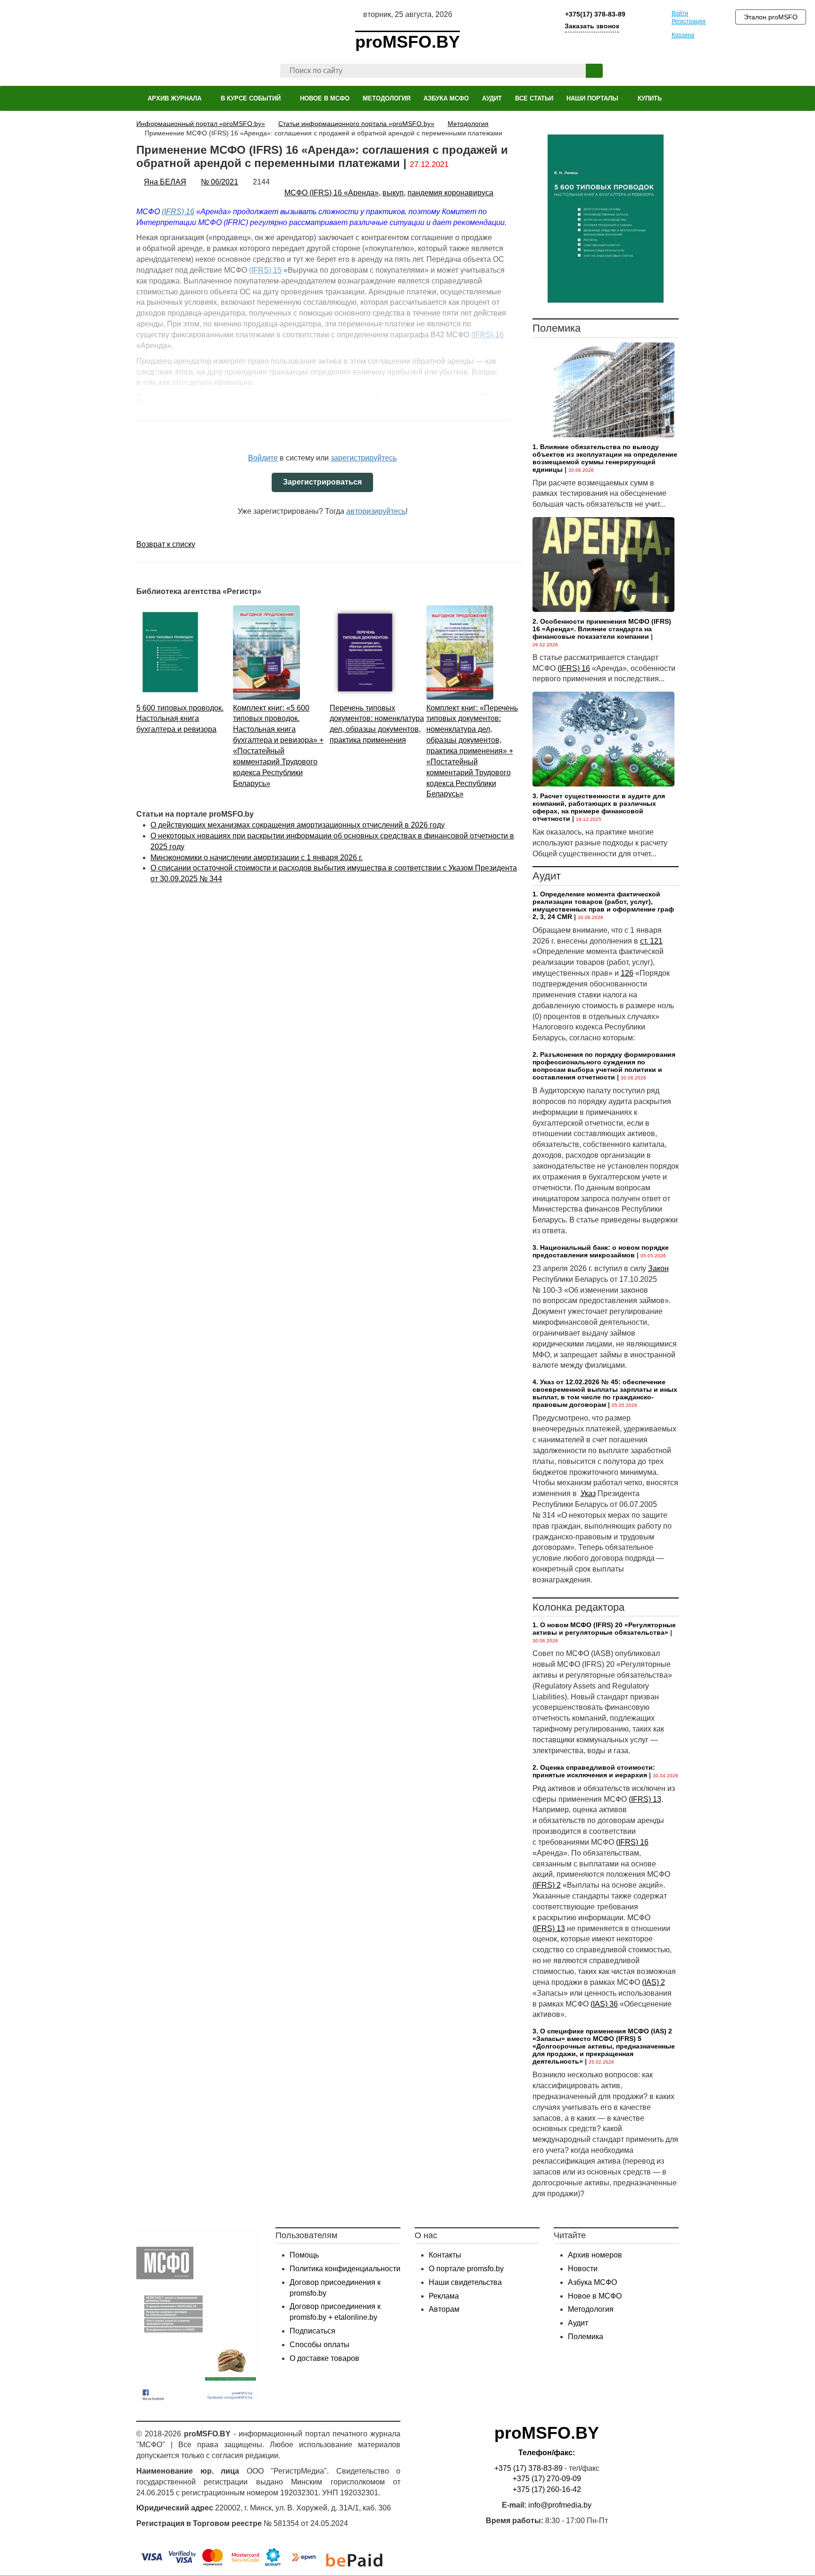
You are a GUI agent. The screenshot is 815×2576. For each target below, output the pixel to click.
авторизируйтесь (376, 511)
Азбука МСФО (592, 2282)
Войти (680, 13)
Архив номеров (595, 2255)
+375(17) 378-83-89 (594, 14)
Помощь (304, 2255)
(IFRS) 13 (645, 1799)
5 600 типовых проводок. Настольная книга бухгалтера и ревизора (180, 719)
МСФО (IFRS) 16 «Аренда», (333, 193)
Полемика (586, 2337)
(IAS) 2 (653, 1982)
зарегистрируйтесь (364, 458)
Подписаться (312, 2331)
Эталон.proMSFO (771, 17)
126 (627, 973)
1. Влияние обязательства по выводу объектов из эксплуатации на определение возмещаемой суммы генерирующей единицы (605, 458)
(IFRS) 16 (178, 212)
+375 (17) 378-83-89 (528, 2468)
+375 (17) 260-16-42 (547, 2489)
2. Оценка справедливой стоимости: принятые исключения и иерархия (594, 1771)
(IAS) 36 (604, 2004)
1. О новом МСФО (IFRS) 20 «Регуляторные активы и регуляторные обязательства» (604, 1629)
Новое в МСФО (595, 2296)
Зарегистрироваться (322, 482)
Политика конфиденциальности (345, 2269)
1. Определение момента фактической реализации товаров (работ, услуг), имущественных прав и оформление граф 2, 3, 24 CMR (603, 905)
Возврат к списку (166, 544)
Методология (591, 2309)
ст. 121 (651, 941)
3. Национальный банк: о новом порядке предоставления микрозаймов (601, 1251)
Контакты (445, 2255)
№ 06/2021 (220, 182)
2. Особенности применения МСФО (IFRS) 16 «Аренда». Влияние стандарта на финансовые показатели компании (602, 629)
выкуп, (394, 193)
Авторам (444, 2309)
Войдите (263, 458)
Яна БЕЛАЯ (165, 182)
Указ (588, 1493)
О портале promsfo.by (466, 2269)
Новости (583, 2269)
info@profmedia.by (560, 2505)
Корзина (683, 35)
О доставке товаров (324, 2358)
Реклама (444, 2296)
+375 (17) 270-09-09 (547, 2479)
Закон (658, 1268)
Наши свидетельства (465, 2282)
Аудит (578, 2323)
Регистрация (689, 21)
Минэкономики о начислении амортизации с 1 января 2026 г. (257, 857)
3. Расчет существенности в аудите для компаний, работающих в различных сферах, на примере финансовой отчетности (599, 807)
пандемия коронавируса (450, 193)
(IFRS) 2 (547, 1885)
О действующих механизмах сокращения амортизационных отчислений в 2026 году (298, 825)
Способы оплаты (320, 2345)
